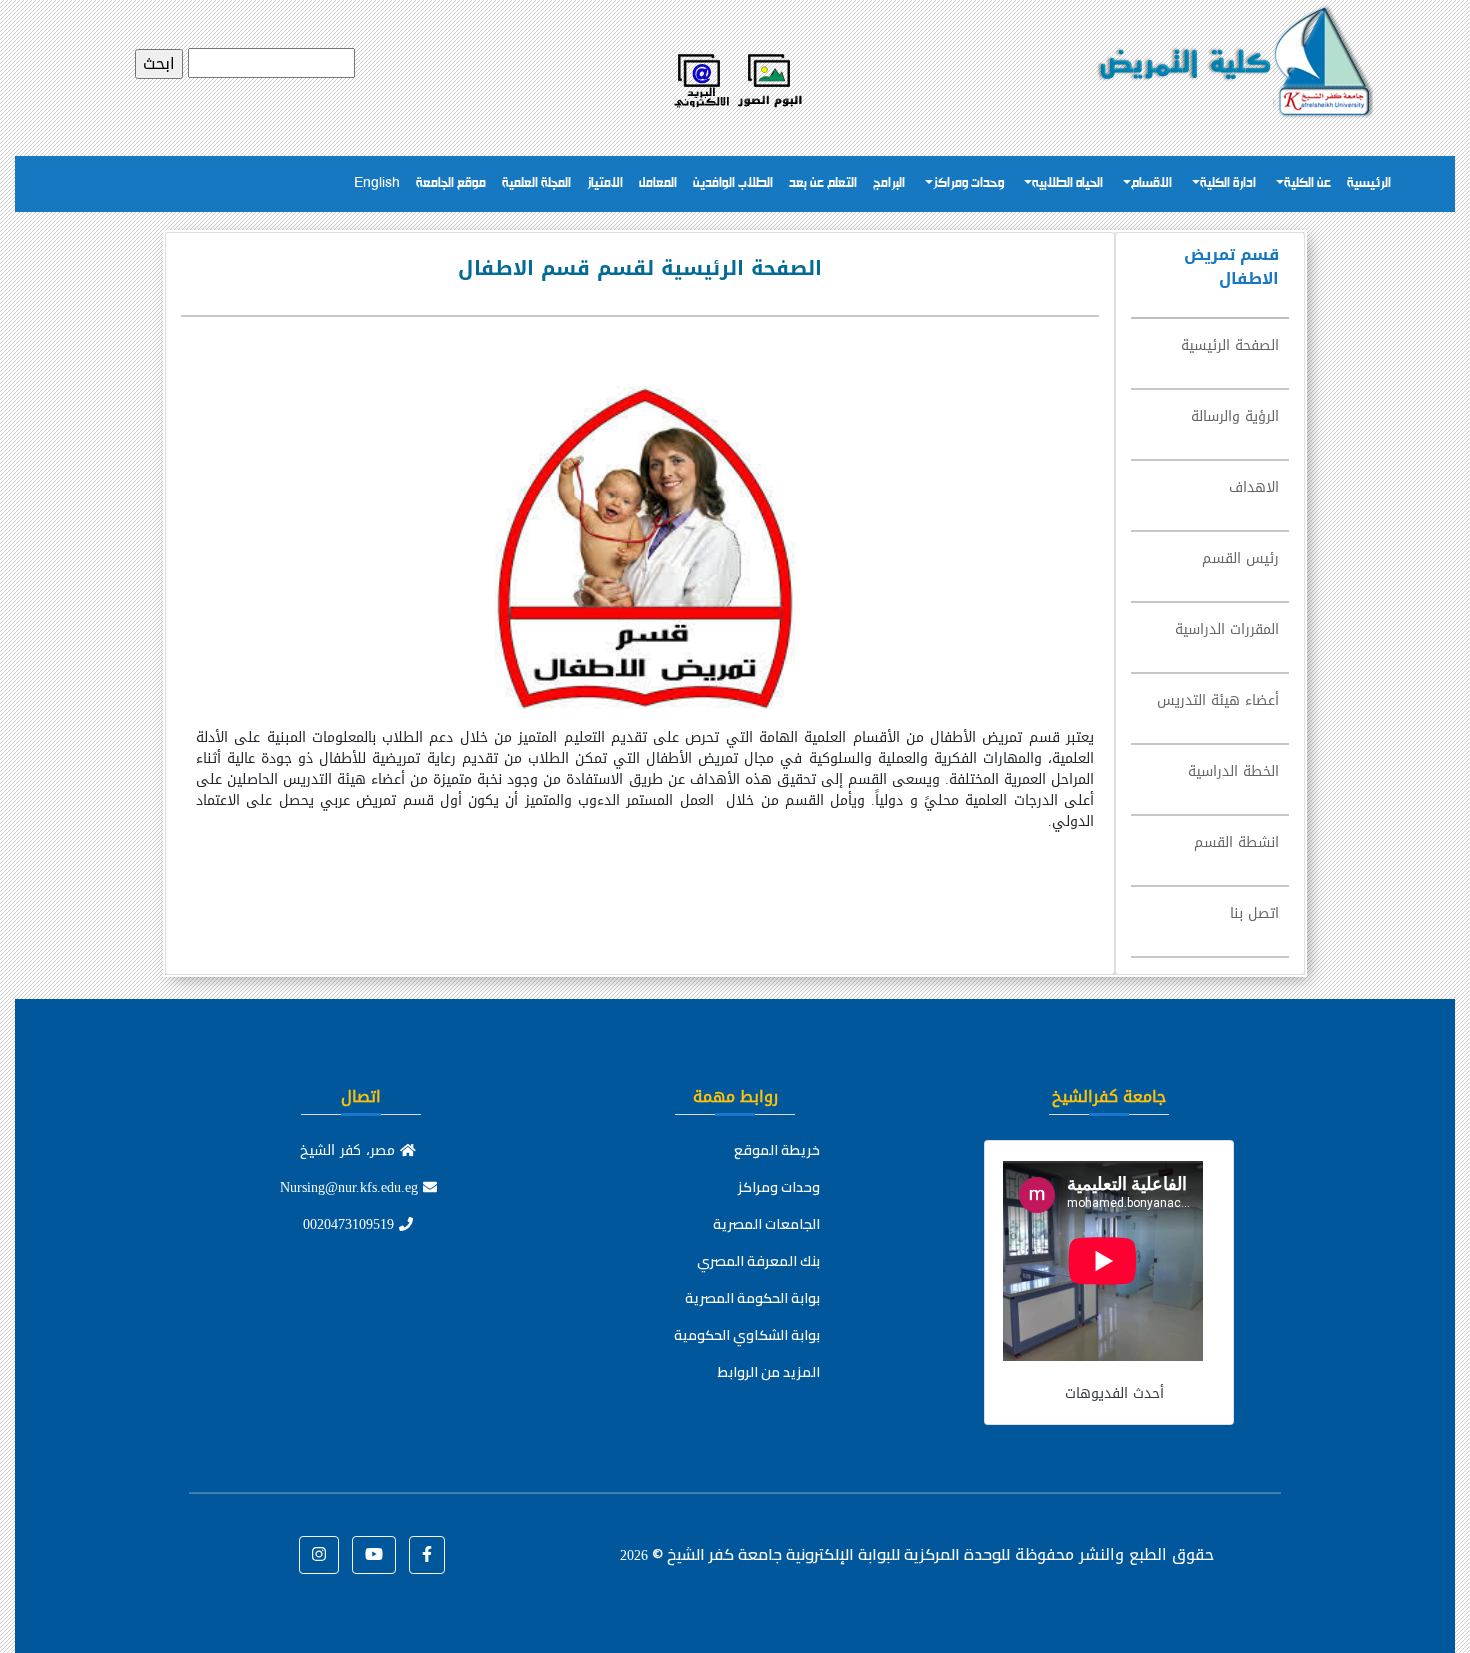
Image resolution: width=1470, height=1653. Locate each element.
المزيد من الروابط (769, 1372)
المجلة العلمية (536, 183)
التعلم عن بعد (823, 183)
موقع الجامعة (451, 183)
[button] (427, 1555)
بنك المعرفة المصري (758, 1261)
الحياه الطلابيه (1067, 183)
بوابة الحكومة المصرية (752, 1298)
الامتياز (605, 183)
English (377, 183)
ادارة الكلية (1228, 183)
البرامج (889, 183)
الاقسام (1151, 183)
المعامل (658, 183)
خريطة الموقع (777, 1150)
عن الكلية (1307, 183)
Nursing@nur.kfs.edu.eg (351, 1187)
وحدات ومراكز (968, 183)
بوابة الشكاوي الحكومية (747, 1335)
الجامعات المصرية (766, 1224)
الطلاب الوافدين (733, 183)
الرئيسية (1369, 183)
